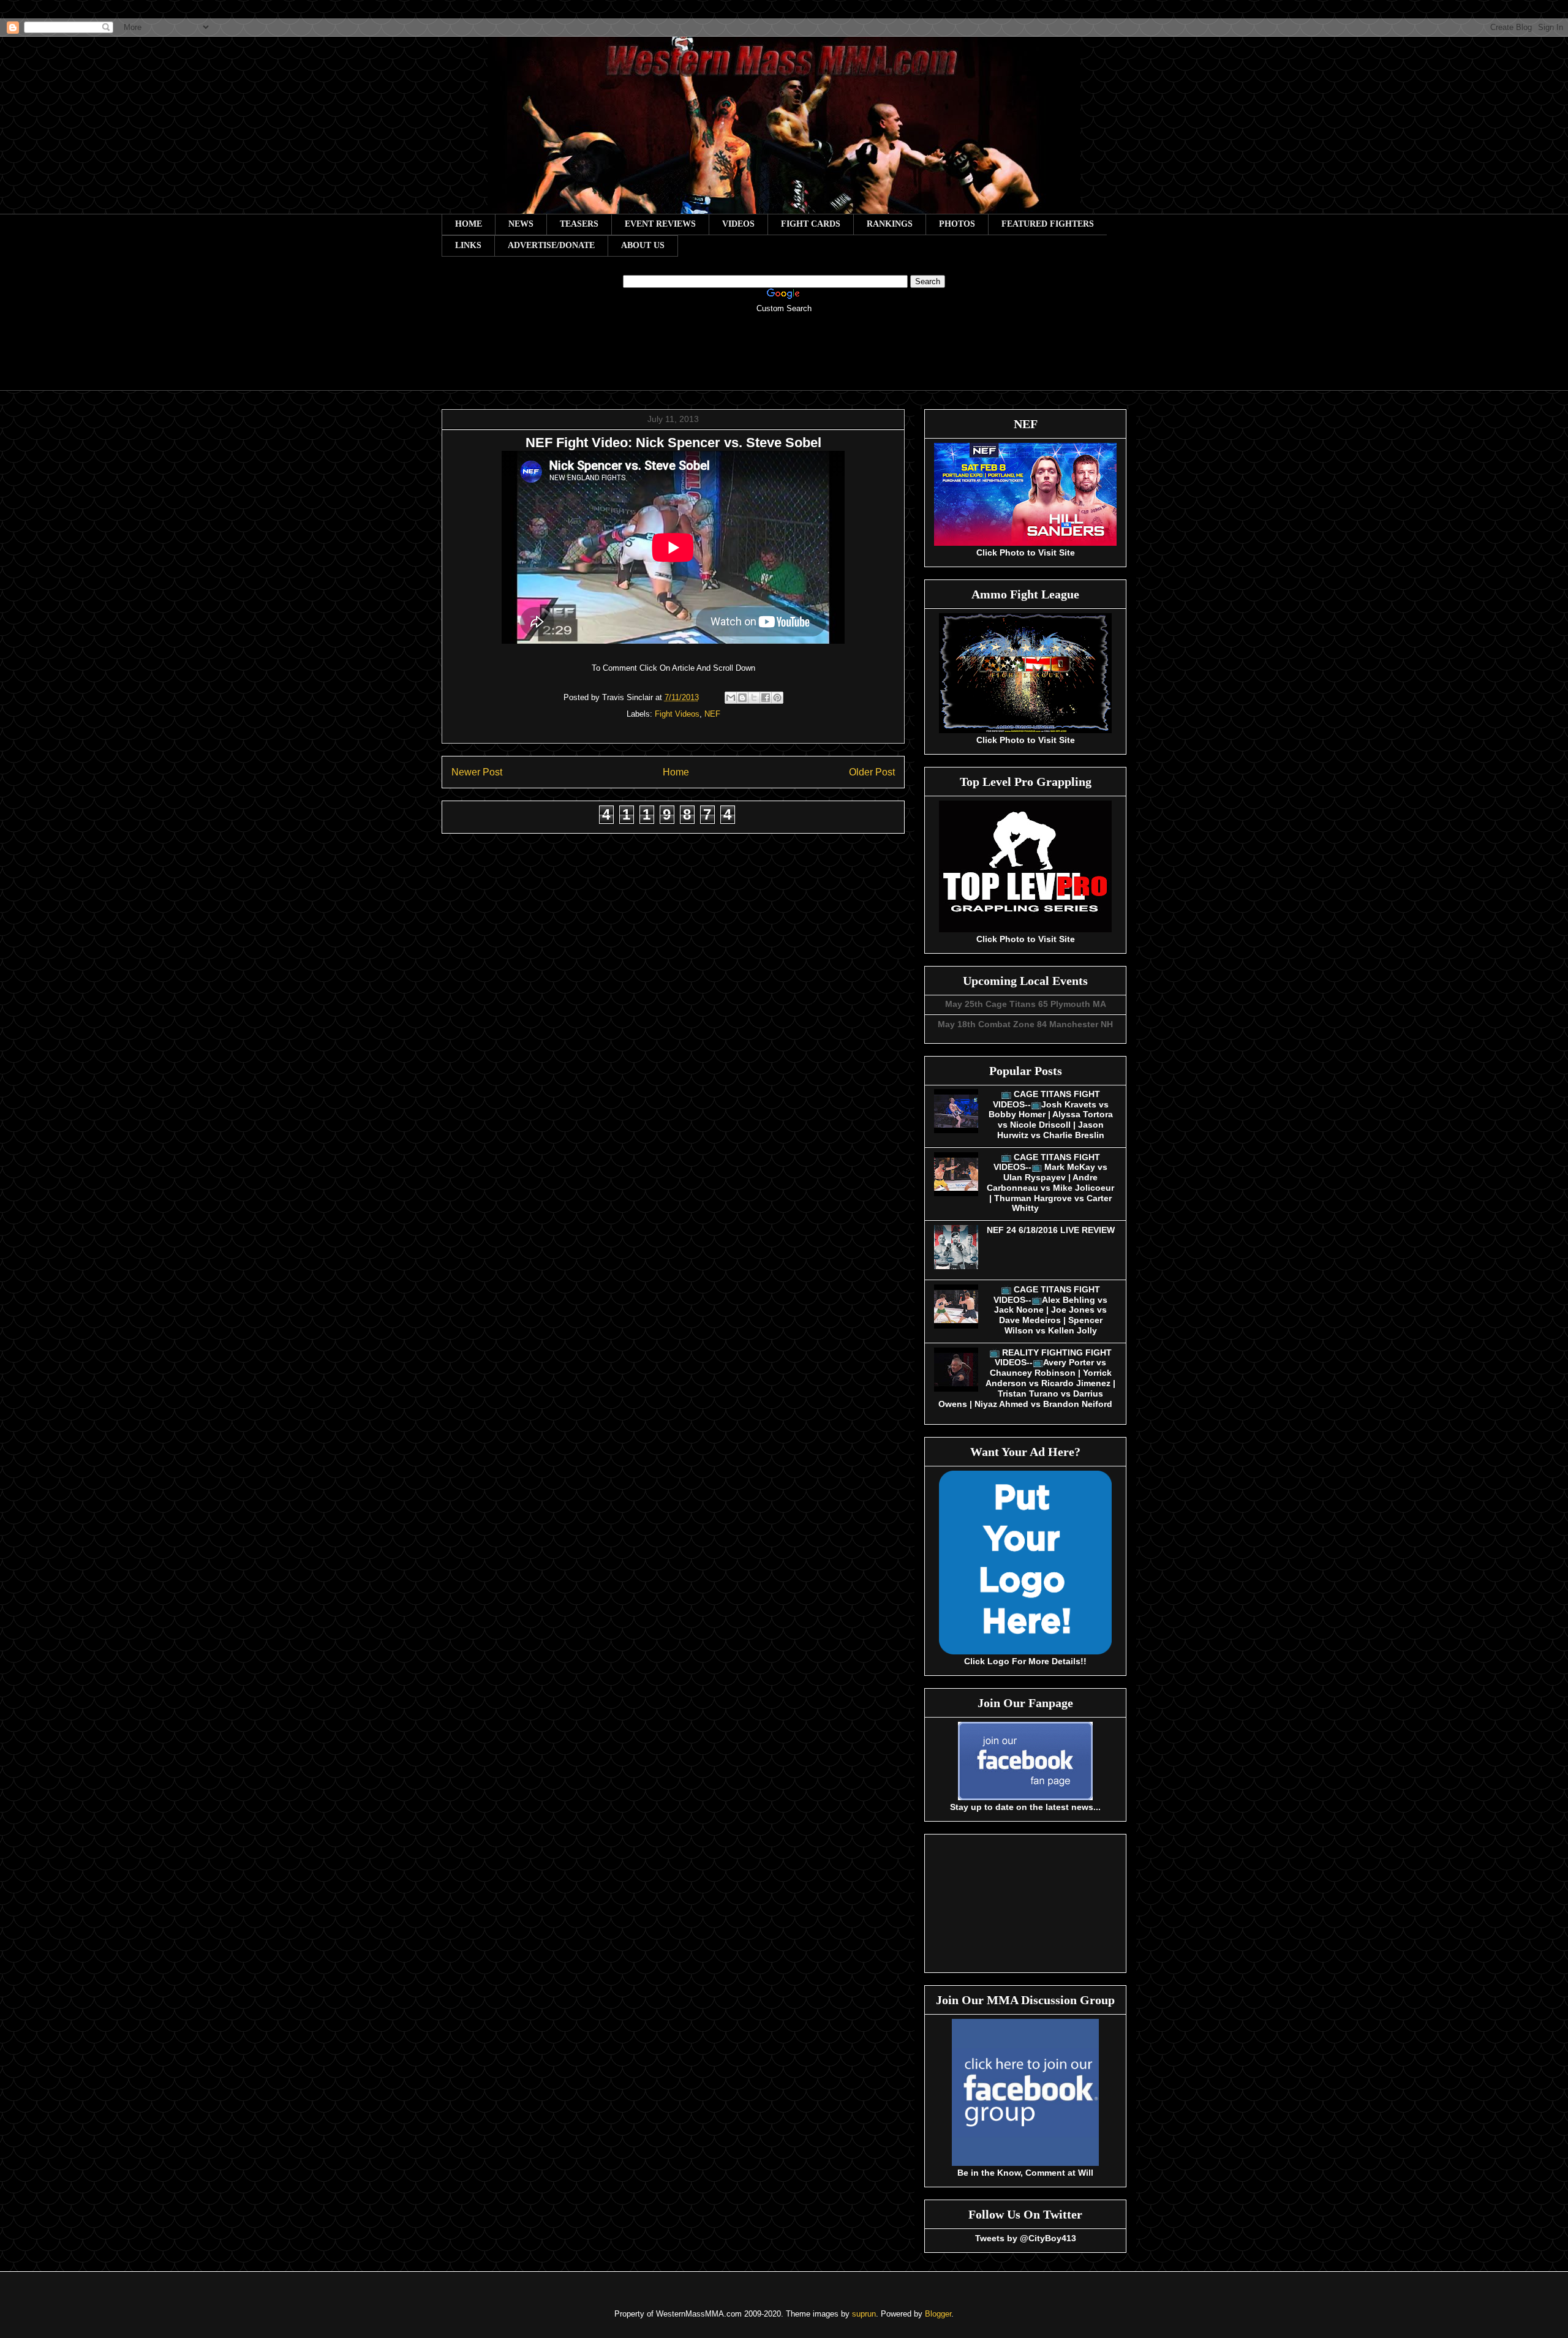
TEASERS (579, 224)
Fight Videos (677, 714)
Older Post (872, 772)
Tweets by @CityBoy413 (1026, 2238)
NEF (712, 714)
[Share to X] (754, 698)
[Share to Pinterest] (777, 698)
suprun (864, 2314)
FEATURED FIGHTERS (1048, 224)
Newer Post (477, 772)
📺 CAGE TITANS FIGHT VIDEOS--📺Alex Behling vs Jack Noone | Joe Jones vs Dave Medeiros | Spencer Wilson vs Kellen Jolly (1050, 1310)
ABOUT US (643, 245)
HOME (469, 224)
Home (676, 772)
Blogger (938, 2314)
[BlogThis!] (742, 698)
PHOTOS (957, 224)
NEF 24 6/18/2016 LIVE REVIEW (1051, 1230)
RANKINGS (890, 224)
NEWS (521, 224)
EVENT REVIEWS (660, 224)
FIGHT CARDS (811, 224)
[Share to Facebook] (766, 698)
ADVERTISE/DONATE (551, 245)
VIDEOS (738, 224)
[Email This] (731, 698)
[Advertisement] (784, 360)
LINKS (468, 245)
